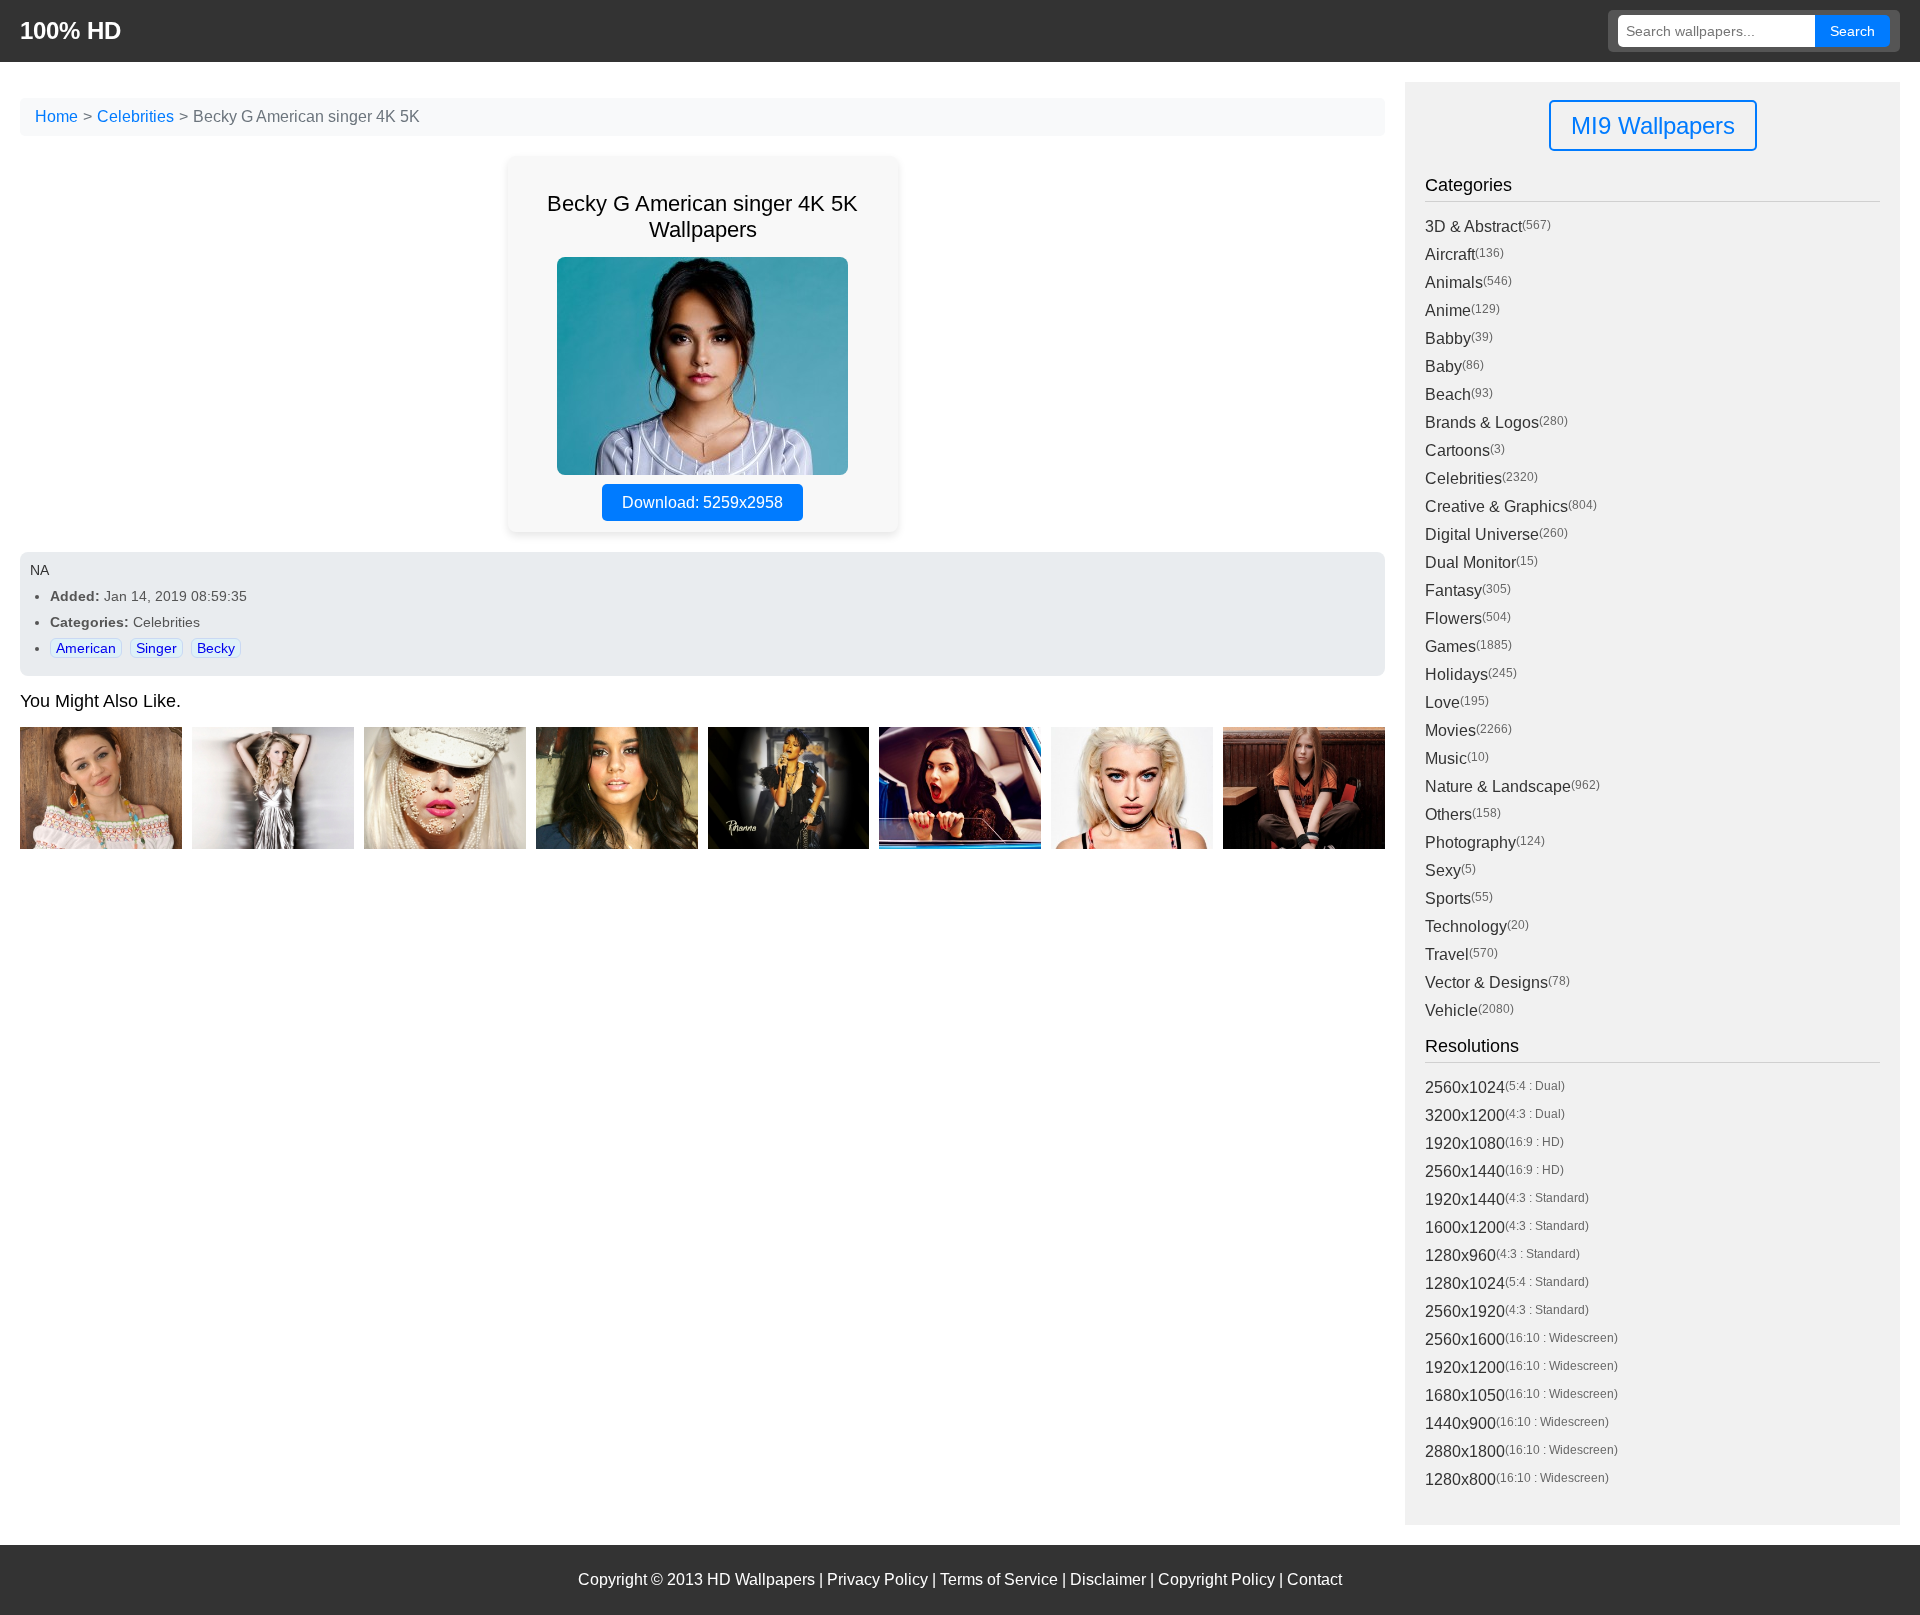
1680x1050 (1465, 1395)
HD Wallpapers (761, 1579)
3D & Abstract (1473, 226)
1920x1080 (1465, 1143)
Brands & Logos (1482, 422)
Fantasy (1453, 590)
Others (1448, 814)
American (86, 648)
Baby (1443, 366)
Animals (1454, 282)
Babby (1448, 338)
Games (1450, 646)
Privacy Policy (877, 1579)
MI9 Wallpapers (1653, 125)
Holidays (1456, 674)
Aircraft (1450, 254)
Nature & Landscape (1498, 786)
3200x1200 (1465, 1115)
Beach (1448, 394)
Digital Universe (1482, 534)
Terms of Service (999, 1579)
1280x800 (1460, 1479)
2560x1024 (1465, 1087)
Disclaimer (1108, 1579)
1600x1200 (1465, 1227)
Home (56, 116)
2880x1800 (1465, 1451)
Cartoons (1457, 450)
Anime (1448, 310)
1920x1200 (1465, 1367)
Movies (1450, 730)
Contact (1314, 1579)
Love (1442, 702)
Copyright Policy (1216, 1579)
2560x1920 (1465, 1311)
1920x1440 (1465, 1199)
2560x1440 (1465, 1171)
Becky (216, 648)
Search (1852, 31)
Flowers (1453, 618)
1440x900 (1460, 1423)
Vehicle (1451, 1010)
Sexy (1443, 870)
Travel (1447, 954)
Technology (1466, 926)
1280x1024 (1465, 1283)
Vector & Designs (1486, 982)
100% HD (70, 30)
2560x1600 (1465, 1339)
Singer (156, 648)
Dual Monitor (1470, 562)
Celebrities (135, 116)
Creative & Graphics (1496, 506)
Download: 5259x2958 (702, 502)
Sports (1448, 898)
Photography (1470, 842)
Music (1446, 758)
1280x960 (1460, 1255)
